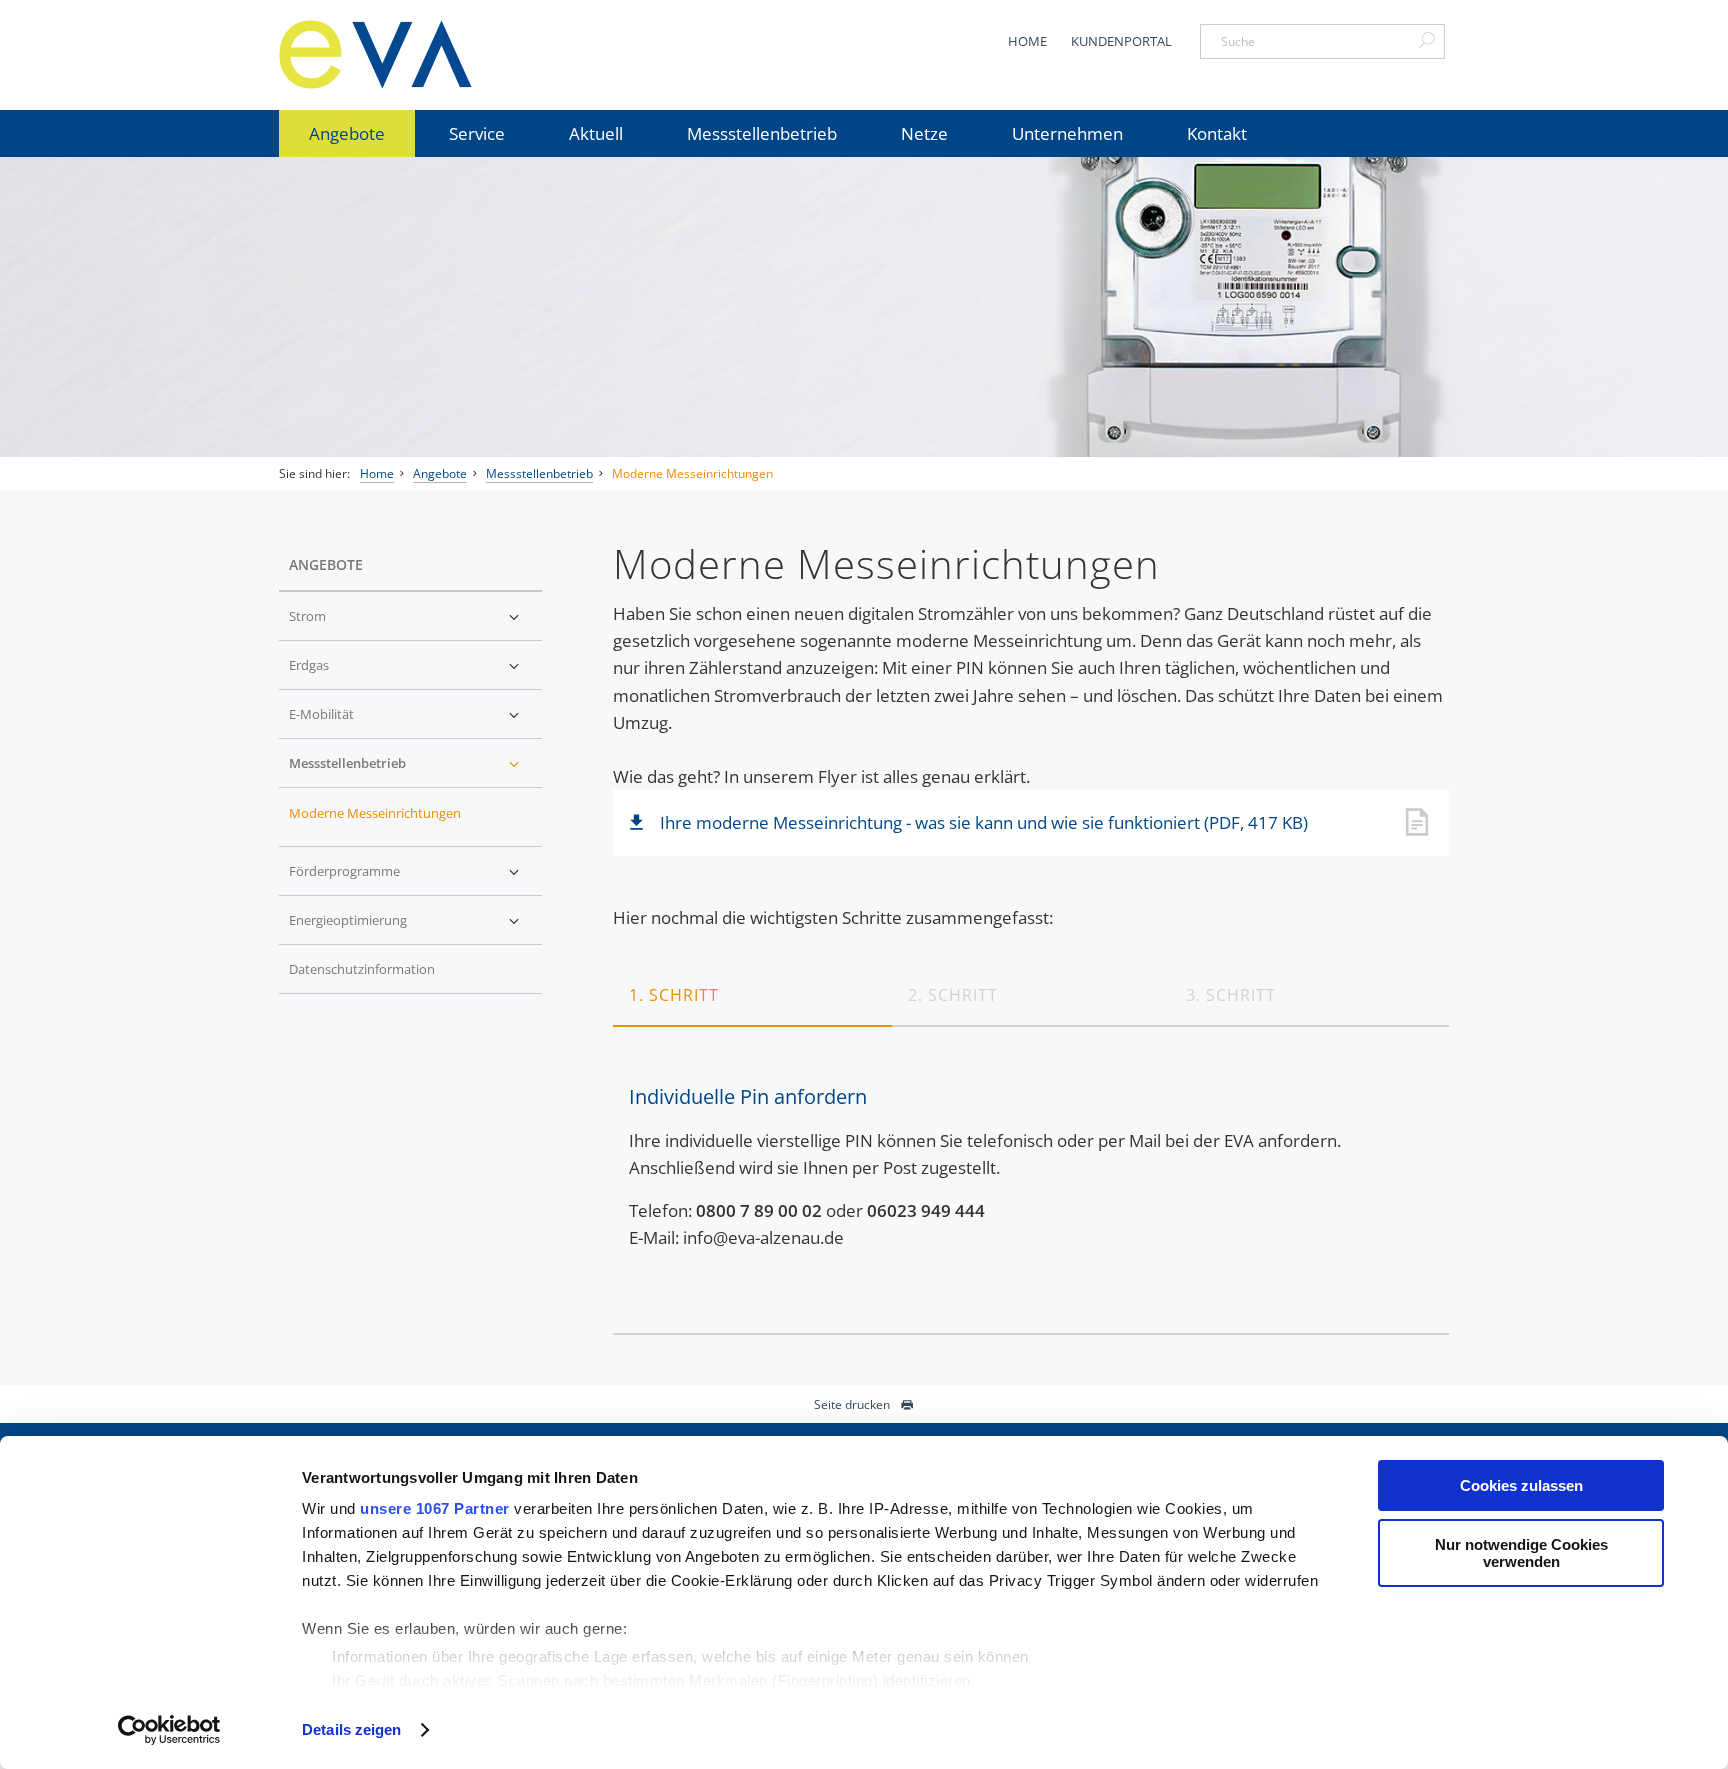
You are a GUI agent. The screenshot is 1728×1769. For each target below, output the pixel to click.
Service (477, 133)
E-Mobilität (321, 714)
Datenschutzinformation (362, 969)
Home (1027, 41)
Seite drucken (852, 1404)
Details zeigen (351, 1729)
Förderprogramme (344, 871)
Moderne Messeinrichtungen (692, 473)
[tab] (752, 994)
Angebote (347, 133)
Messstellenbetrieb (762, 133)
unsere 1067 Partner (435, 1508)
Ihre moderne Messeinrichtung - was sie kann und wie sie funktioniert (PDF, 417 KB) (984, 822)
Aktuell (596, 133)
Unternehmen (1067, 133)
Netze (924, 133)
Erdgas (309, 665)
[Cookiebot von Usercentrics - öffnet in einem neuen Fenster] (169, 1730)
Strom (307, 616)
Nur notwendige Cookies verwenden (1521, 1553)
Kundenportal (1121, 41)
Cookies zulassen (1521, 1485)
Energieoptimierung (348, 920)
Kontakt (1217, 133)
